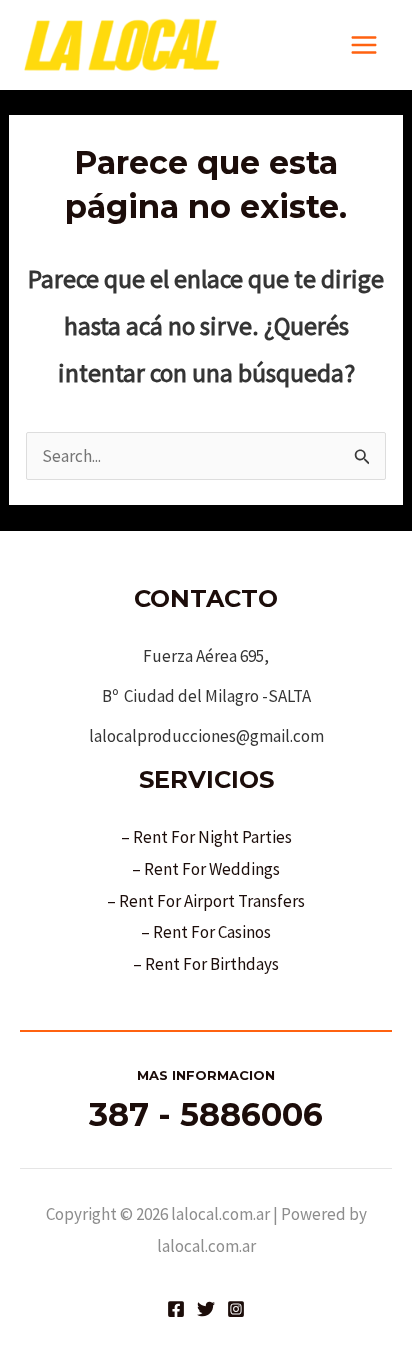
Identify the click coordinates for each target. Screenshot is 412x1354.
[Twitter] (206, 1309)
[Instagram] (236, 1309)
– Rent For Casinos (206, 932)
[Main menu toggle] (365, 45)
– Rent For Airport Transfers (206, 901)
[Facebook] (176, 1309)
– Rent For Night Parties (206, 837)
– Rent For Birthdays (206, 964)
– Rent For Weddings (206, 869)
